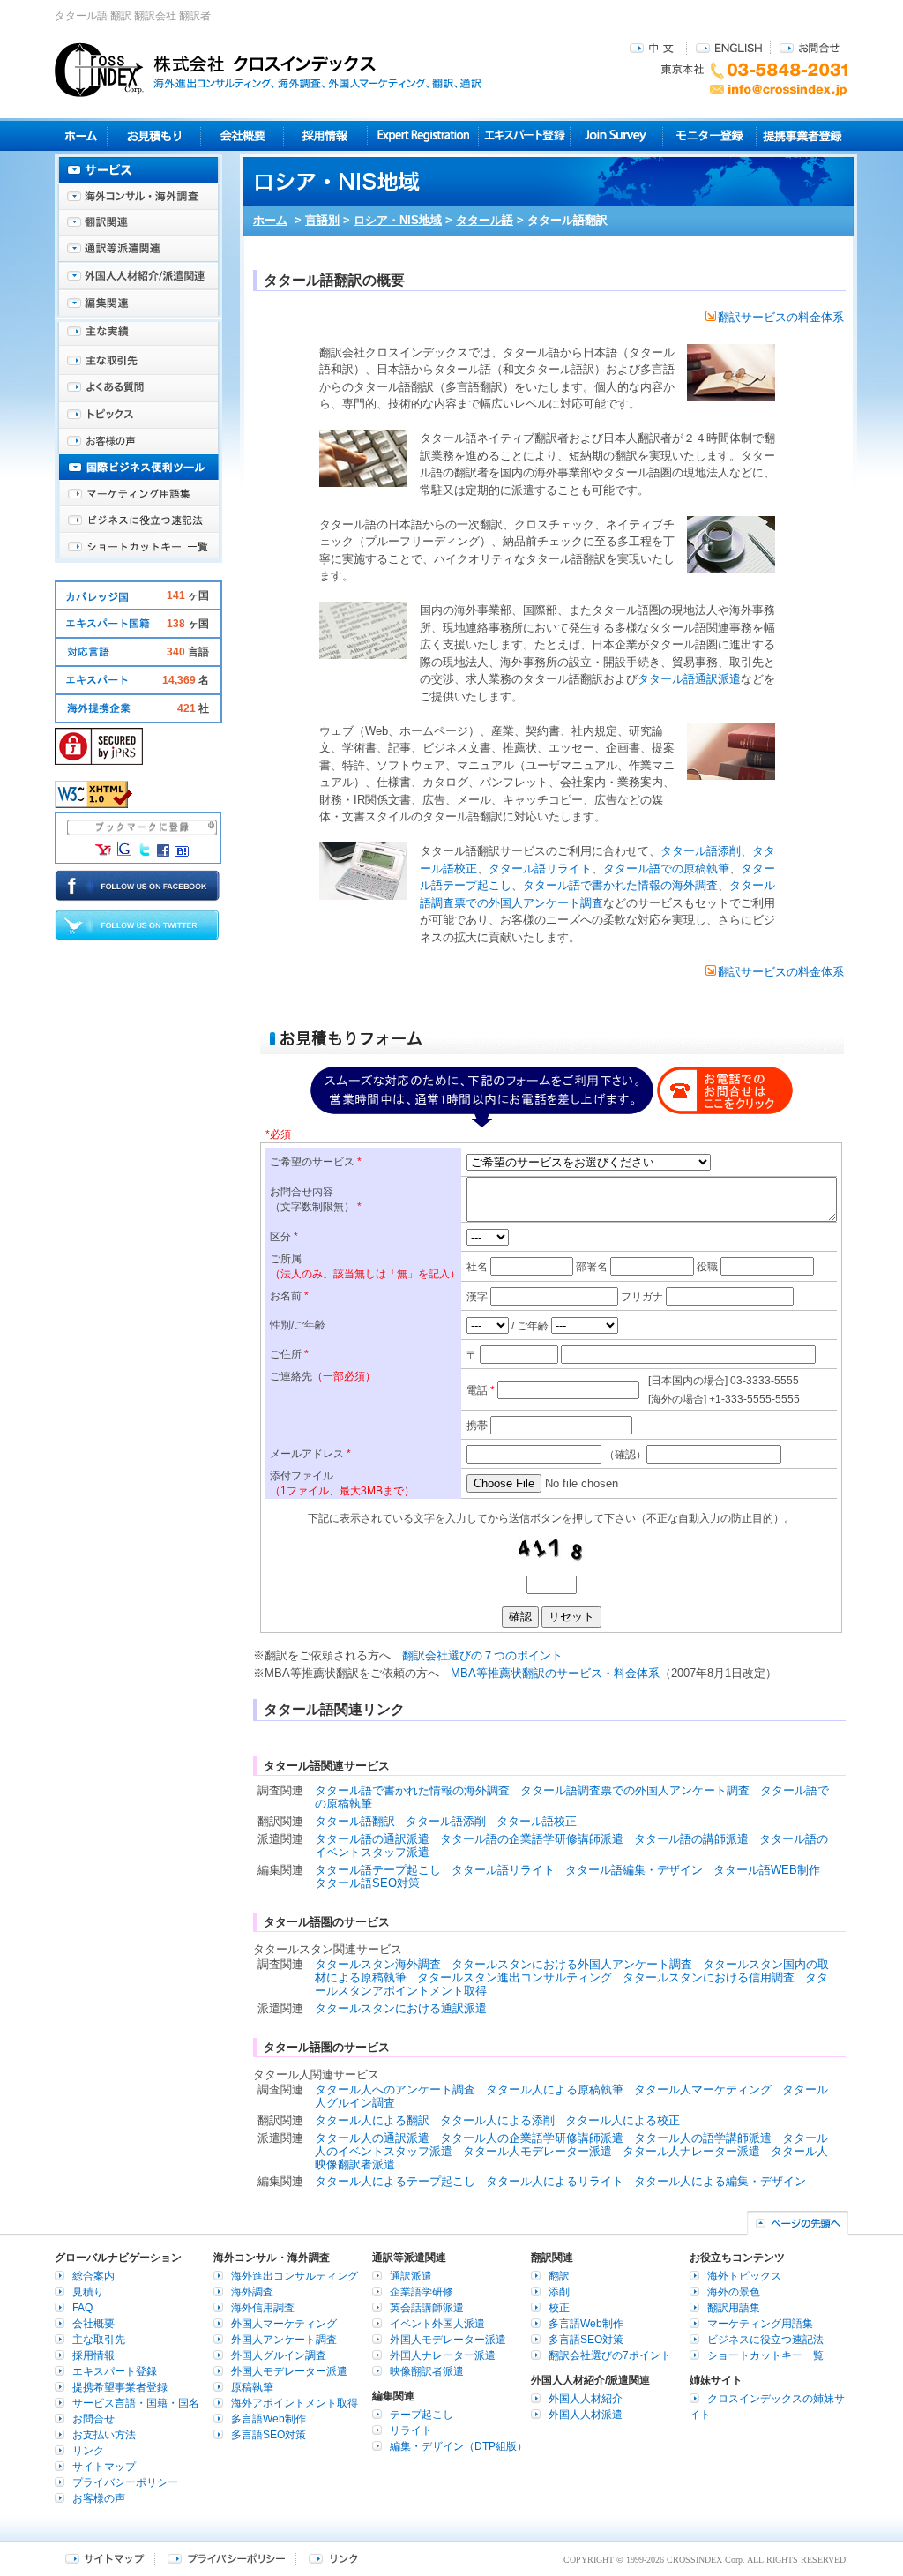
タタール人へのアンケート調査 (395, 2089)
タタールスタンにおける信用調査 (709, 1977)
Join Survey (617, 135)
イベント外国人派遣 (437, 2324)
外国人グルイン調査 (279, 2355)
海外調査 (252, 2292)
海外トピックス (138, 415)
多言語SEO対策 (269, 2435)
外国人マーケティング (284, 2324)
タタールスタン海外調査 (378, 1964)
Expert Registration (423, 135)
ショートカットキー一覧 (138, 547)
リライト (411, 2430)
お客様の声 (138, 441)
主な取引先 (138, 362)
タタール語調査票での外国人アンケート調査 (635, 1790)
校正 (559, 2308)
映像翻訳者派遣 (427, 2371)
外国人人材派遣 (586, 2415)
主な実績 (138, 335)
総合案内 (93, 2276)
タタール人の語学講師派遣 (703, 2138)
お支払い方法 (104, 2435)
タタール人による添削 (497, 2120)
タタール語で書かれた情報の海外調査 (620, 885)
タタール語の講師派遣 (691, 1839)
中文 (654, 47)
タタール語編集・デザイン (634, 1870)
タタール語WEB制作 (767, 1870)
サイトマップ (104, 2467)
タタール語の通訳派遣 (372, 1839)
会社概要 (242, 135)
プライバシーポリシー (125, 2482)
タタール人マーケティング (703, 2089)
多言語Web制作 (269, 2419)
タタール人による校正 (623, 2120)
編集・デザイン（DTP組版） (459, 2446)
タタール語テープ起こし (378, 1870)
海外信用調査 (263, 2308)
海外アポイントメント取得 (295, 2403)
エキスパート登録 (524, 135)
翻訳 (559, 2276)
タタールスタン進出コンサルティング (515, 1977)
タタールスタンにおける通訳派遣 (401, 2008)
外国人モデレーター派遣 (289, 2371)
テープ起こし (422, 2415)
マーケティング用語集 (138, 494)
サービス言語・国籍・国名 (136, 2403)
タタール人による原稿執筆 (555, 2089)
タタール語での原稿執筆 (666, 869)
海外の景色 (734, 2292)
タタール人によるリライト (555, 2181)
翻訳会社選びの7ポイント (610, 2355)
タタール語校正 (537, 1821)
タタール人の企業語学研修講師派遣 (532, 2138)
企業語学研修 (422, 2292)
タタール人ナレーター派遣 (691, 2151)
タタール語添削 (701, 851)
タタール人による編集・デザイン (720, 2181)
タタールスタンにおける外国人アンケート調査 (572, 1964)
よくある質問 (138, 388)
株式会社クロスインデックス (268, 70)
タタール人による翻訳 (372, 2120)
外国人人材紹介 (586, 2399)
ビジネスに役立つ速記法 (138, 520)
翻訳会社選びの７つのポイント (482, 1655)
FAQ (82, 2308)
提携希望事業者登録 (120, 2387)
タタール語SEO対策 (367, 1883)
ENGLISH (729, 47)
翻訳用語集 (734, 2308)
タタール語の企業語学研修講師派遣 (532, 1839)
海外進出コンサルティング (295, 2276)
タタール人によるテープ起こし (395, 2181)
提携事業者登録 (802, 135)
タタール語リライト (540, 869)
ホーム (270, 220)
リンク (88, 2451)
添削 (559, 2292)
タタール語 (485, 220)
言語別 (322, 220)
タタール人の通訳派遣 (372, 2138)
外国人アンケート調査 (284, 2340)
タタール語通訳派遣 (689, 679)
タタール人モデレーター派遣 (537, 2151)
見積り (154, 135)
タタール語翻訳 (355, 1821)
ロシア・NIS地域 (398, 220)
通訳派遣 (411, 2276)
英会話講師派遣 (427, 2308)
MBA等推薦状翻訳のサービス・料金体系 (555, 1673)
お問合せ (810, 47)
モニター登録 (709, 135)
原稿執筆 (252, 2387)
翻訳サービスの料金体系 (781, 317)
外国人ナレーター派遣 (443, 2355)
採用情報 (326, 135)
